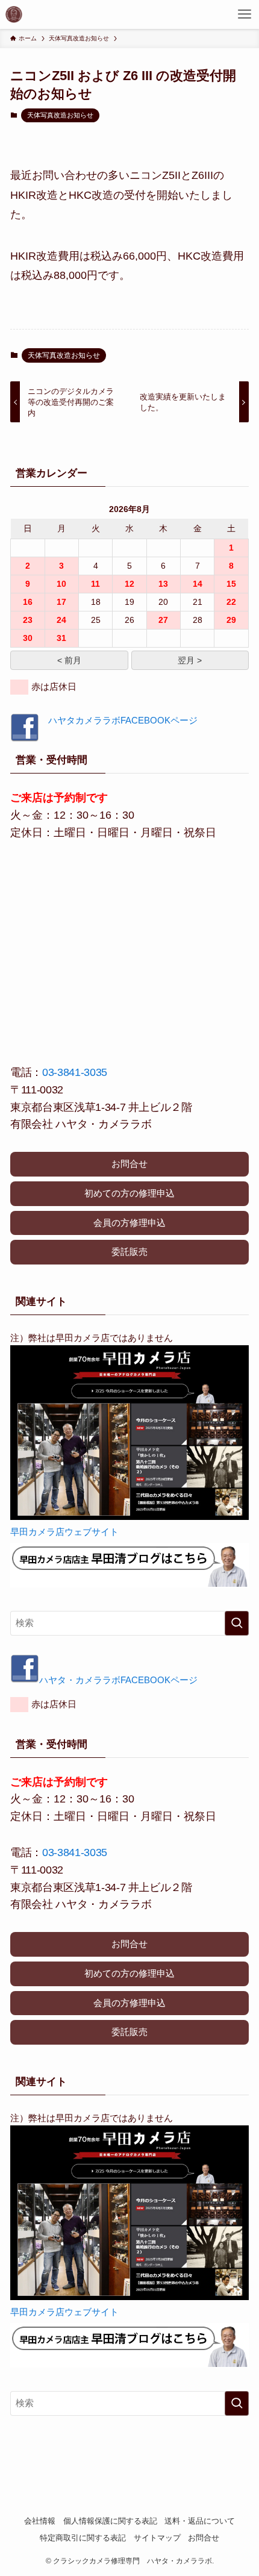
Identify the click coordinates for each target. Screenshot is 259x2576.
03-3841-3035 (75, 1072)
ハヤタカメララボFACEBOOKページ (118, 720)
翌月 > (190, 660)
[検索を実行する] (237, 1623)
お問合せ (129, 1164)
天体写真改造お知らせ (60, 115)
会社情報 (40, 2521)
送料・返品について (200, 2521)
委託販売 (129, 1252)
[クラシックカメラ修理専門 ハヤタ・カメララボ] (14, 14)
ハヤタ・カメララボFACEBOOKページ (118, 1680)
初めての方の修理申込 (129, 1193)
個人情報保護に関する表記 (110, 2521)
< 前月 (69, 660)
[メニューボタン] (245, 14)
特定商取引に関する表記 (83, 2538)
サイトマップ (157, 2538)
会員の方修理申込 (129, 1223)
